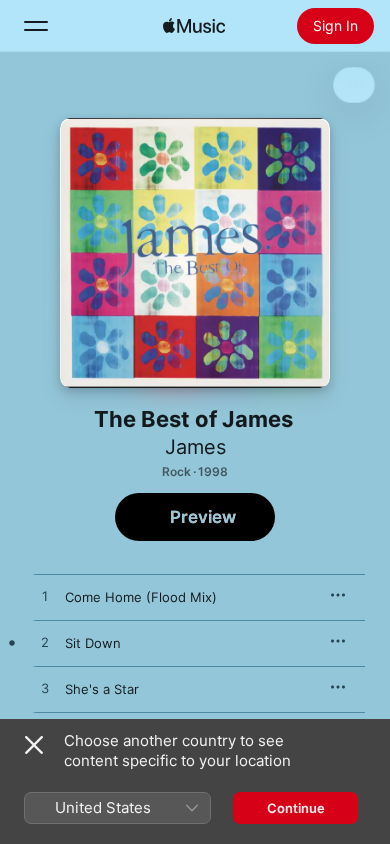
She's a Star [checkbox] (102, 689)
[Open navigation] (36, 26)
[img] (194, 26)
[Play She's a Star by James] (45, 689)
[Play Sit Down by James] (45, 643)
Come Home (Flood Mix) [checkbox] (141, 597)
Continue (296, 808)
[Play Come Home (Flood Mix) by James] (45, 597)
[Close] (34, 745)
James (195, 447)
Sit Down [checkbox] (93, 643)
